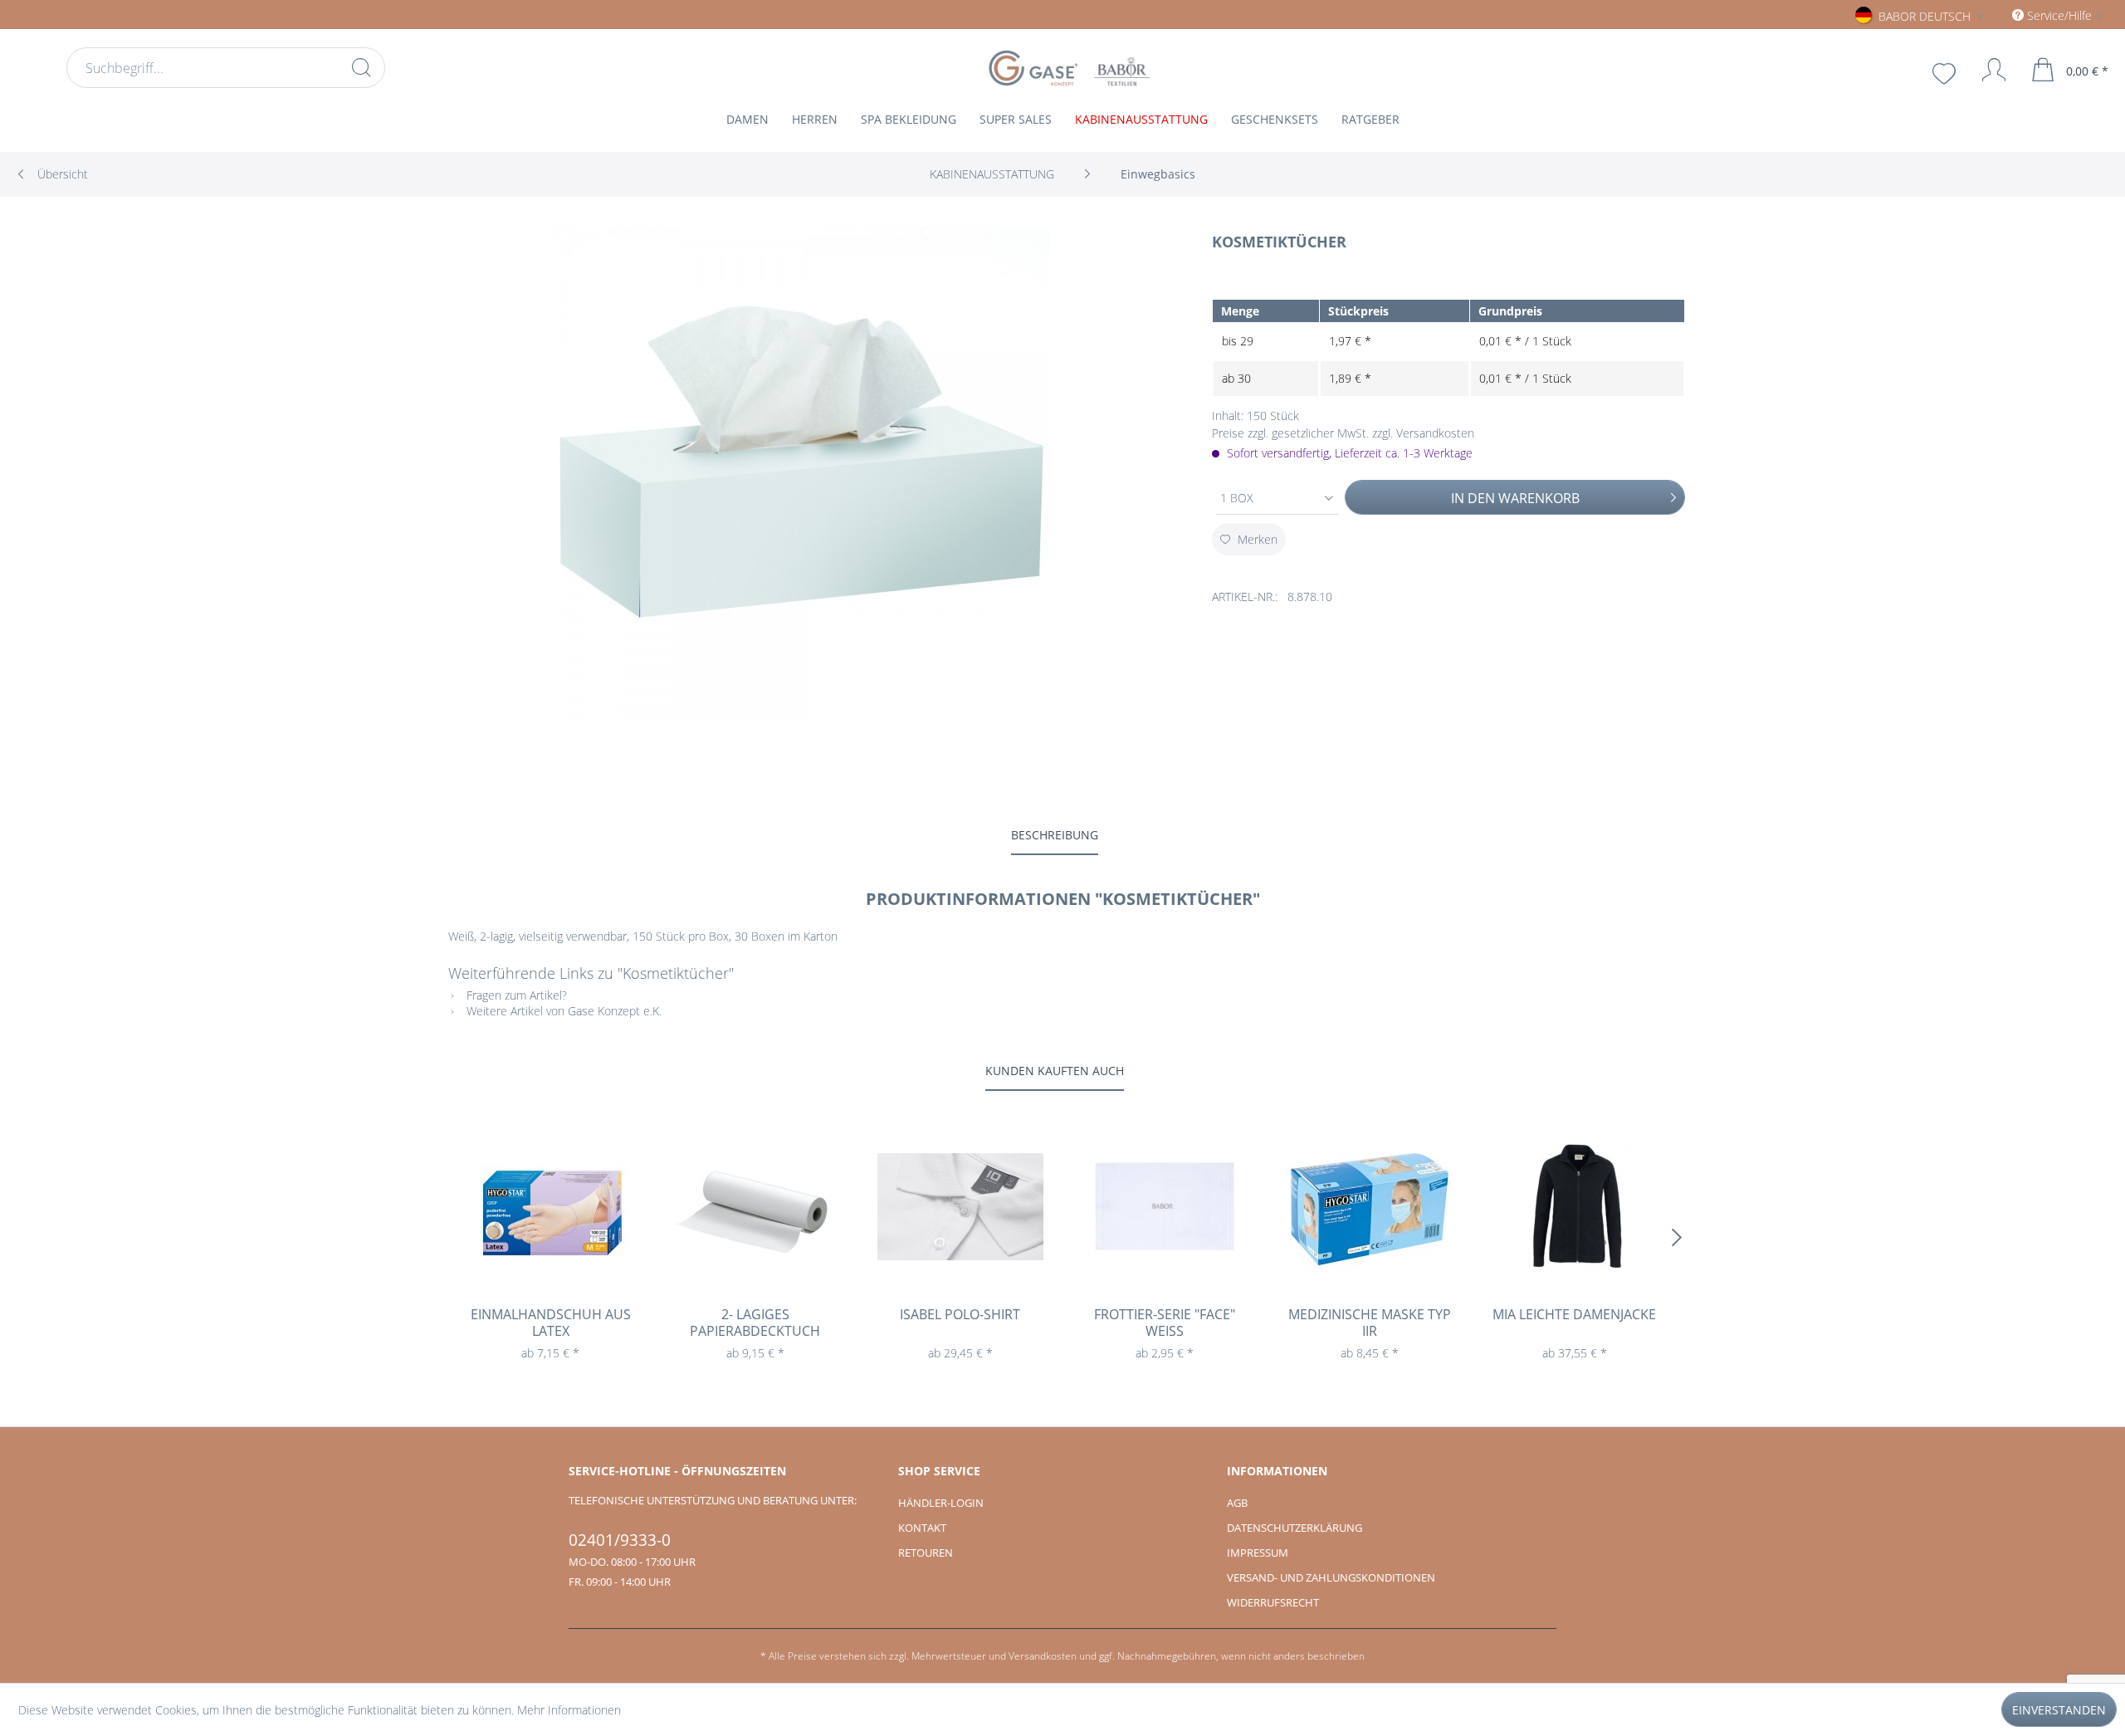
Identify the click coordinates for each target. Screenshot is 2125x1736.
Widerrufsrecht (1273, 1602)
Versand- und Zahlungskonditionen (1331, 1577)
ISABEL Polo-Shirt (960, 1315)
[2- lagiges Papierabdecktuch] (756, 1206)
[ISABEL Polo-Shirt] (960, 1206)
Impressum (1258, 1553)
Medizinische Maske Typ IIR (1370, 1323)
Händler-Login (941, 1503)
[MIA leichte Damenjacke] (1574, 1206)
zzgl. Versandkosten (1423, 433)
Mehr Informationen (569, 1710)
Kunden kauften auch (1055, 1071)
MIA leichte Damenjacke (1574, 1315)
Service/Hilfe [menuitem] (2059, 15)
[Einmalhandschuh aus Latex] (551, 1206)
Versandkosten (1043, 1656)
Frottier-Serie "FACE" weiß (1165, 1323)
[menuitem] (226, 68)
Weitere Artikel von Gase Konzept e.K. (562, 1011)
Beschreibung (1055, 835)
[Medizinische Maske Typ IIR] (1370, 1206)
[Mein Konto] (1986, 70)
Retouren (926, 1553)
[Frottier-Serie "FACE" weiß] (1165, 1206)
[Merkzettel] (1946, 71)
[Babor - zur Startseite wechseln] (1067, 68)
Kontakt (922, 1528)
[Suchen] (361, 67)
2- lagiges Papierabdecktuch (755, 1323)
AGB (1237, 1503)
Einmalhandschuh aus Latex (551, 1323)
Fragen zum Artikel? (515, 995)
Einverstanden (2059, 1710)
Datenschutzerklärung (1295, 1528)
